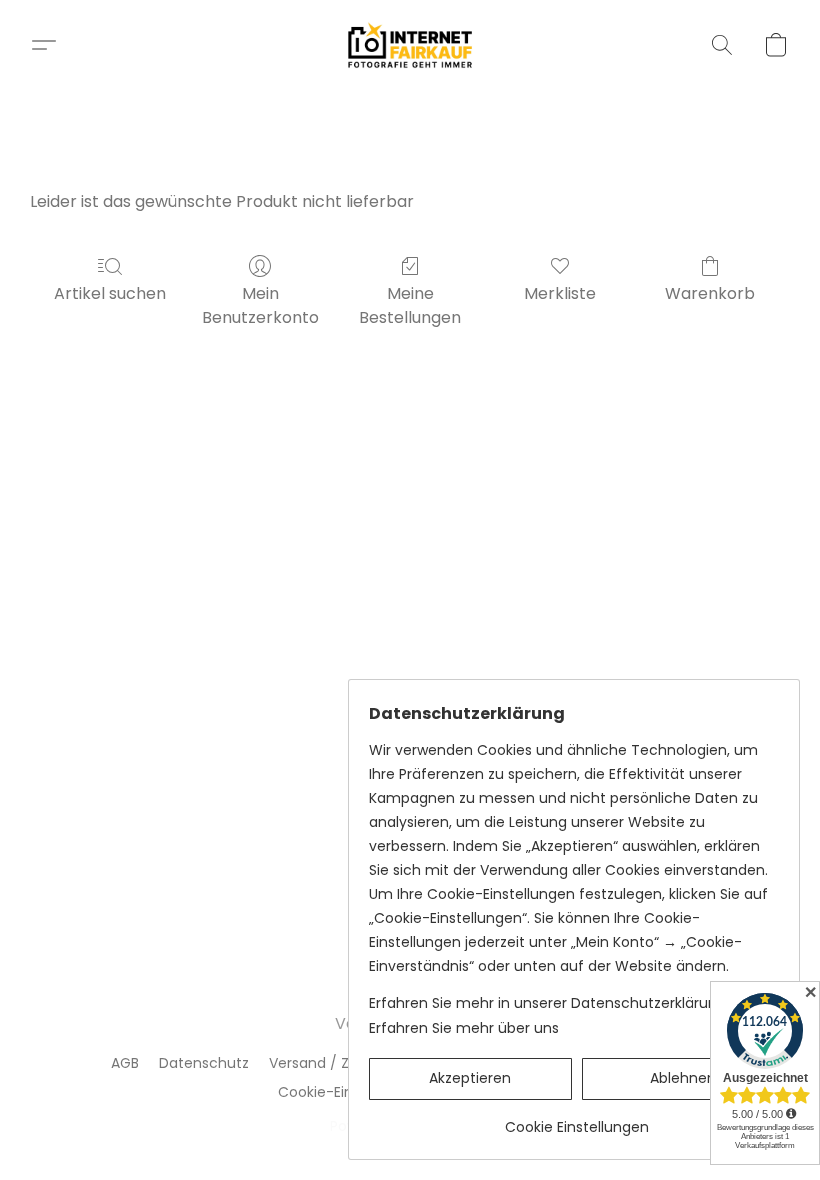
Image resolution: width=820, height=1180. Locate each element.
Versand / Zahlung (333, 1063)
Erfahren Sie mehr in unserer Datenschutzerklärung (547, 1003)
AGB (125, 1063)
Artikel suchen (110, 293)
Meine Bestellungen (410, 305)
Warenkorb (710, 293)
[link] (576, 1119)
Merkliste (560, 293)
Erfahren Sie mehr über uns (464, 1028)
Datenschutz (204, 1063)
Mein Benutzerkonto (260, 305)
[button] (410, 45)
